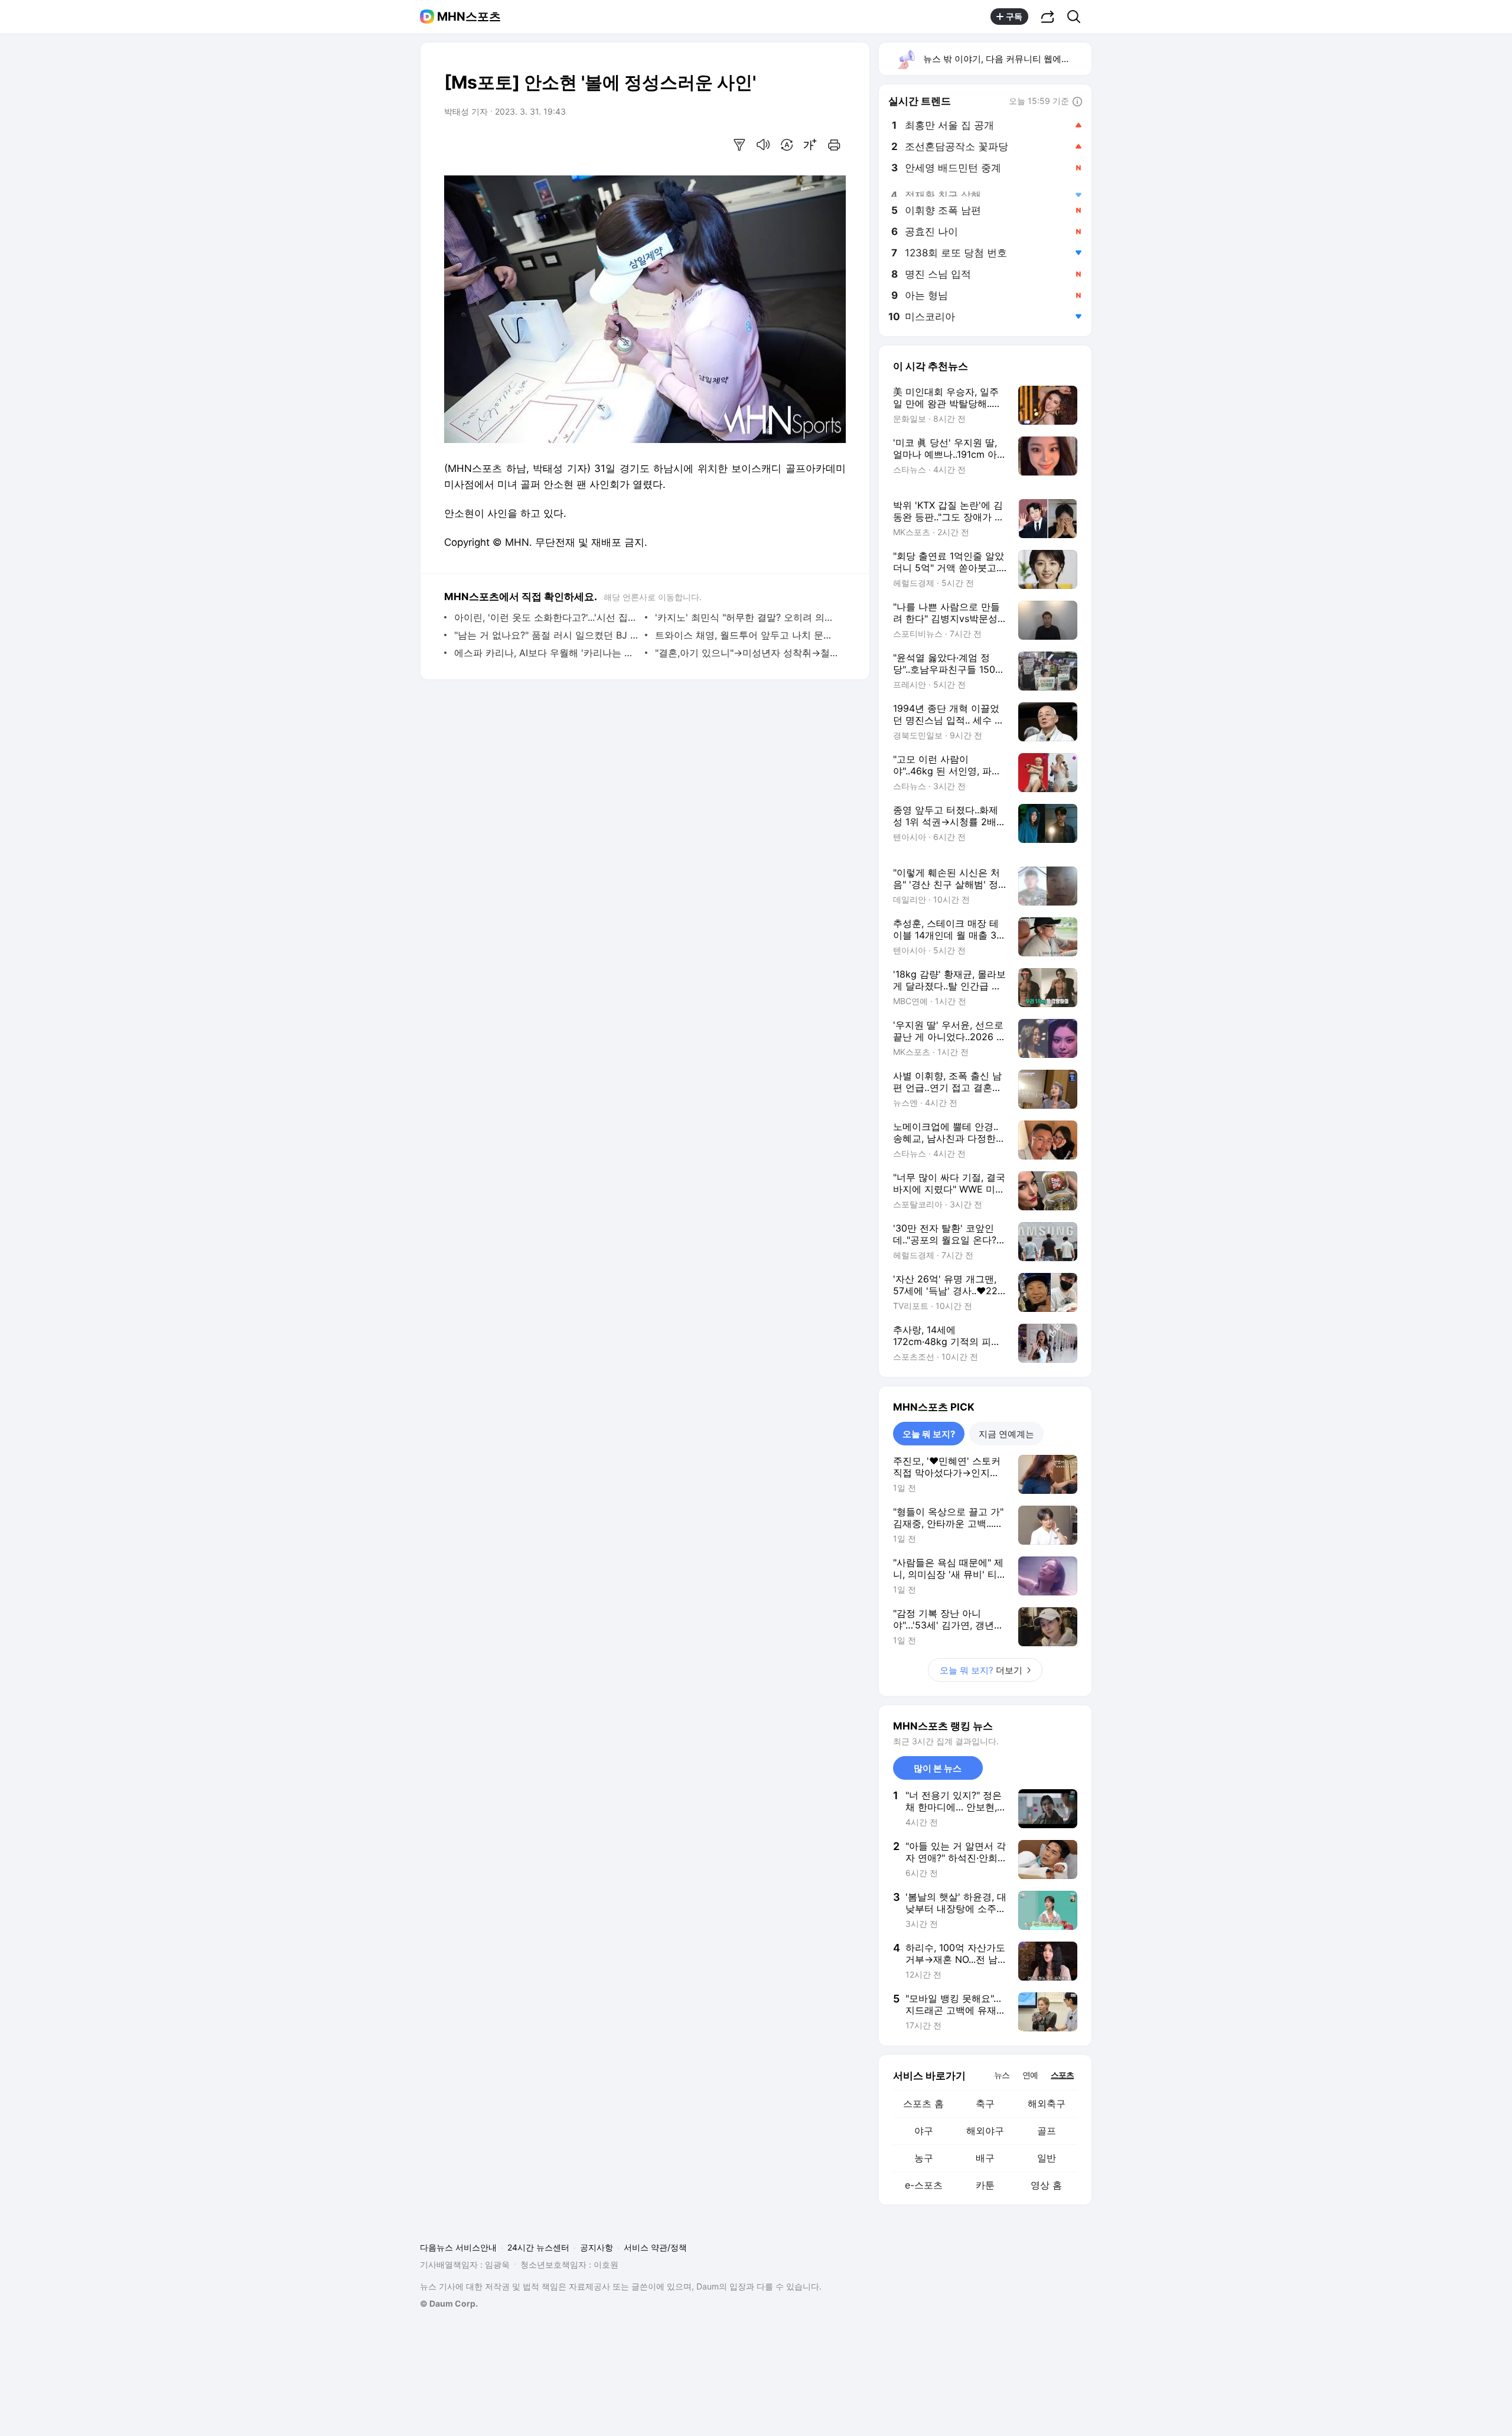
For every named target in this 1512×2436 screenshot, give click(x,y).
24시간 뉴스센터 (538, 2247)
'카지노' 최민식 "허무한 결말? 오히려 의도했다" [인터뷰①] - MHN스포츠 (747, 617)
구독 (1014, 16)
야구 (924, 2131)
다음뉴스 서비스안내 (458, 2247)
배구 (985, 2158)
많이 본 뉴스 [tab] (938, 1768)
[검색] (1078, 17)
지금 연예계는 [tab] (1006, 1434)
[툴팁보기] (1077, 102)
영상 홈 (1046, 2185)
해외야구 (985, 2131)
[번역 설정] (787, 145)
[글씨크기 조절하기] (810, 145)
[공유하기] (1048, 17)
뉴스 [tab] (1002, 2074)
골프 (1047, 2131)
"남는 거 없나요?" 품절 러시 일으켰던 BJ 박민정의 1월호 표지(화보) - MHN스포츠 (547, 635)
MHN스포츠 (469, 17)
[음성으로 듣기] (763, 145)
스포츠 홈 (923, 2103)
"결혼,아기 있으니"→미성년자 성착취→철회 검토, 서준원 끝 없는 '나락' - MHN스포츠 (747, 653)
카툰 (985, 2185)
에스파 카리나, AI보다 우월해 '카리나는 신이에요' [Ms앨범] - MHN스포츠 (547, 653)
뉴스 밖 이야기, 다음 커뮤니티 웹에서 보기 (1007, 59)
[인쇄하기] (834, 145)
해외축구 (1047, 2103)
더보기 (981, 1670)
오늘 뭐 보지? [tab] (929, 1434)
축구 (985, 2103)
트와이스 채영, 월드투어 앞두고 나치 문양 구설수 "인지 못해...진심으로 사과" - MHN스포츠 (747, 635)
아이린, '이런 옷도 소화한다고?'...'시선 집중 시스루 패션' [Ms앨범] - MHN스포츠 (547, 617)
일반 (1047, 2158)
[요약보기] (739, 145)
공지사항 (597, 2247)
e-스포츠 (924, 2185)
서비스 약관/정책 (655, 2247)
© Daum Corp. (449, 2303)
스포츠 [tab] (1062, 2075)
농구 (924, 2158)
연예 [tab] (1030, 2075)
